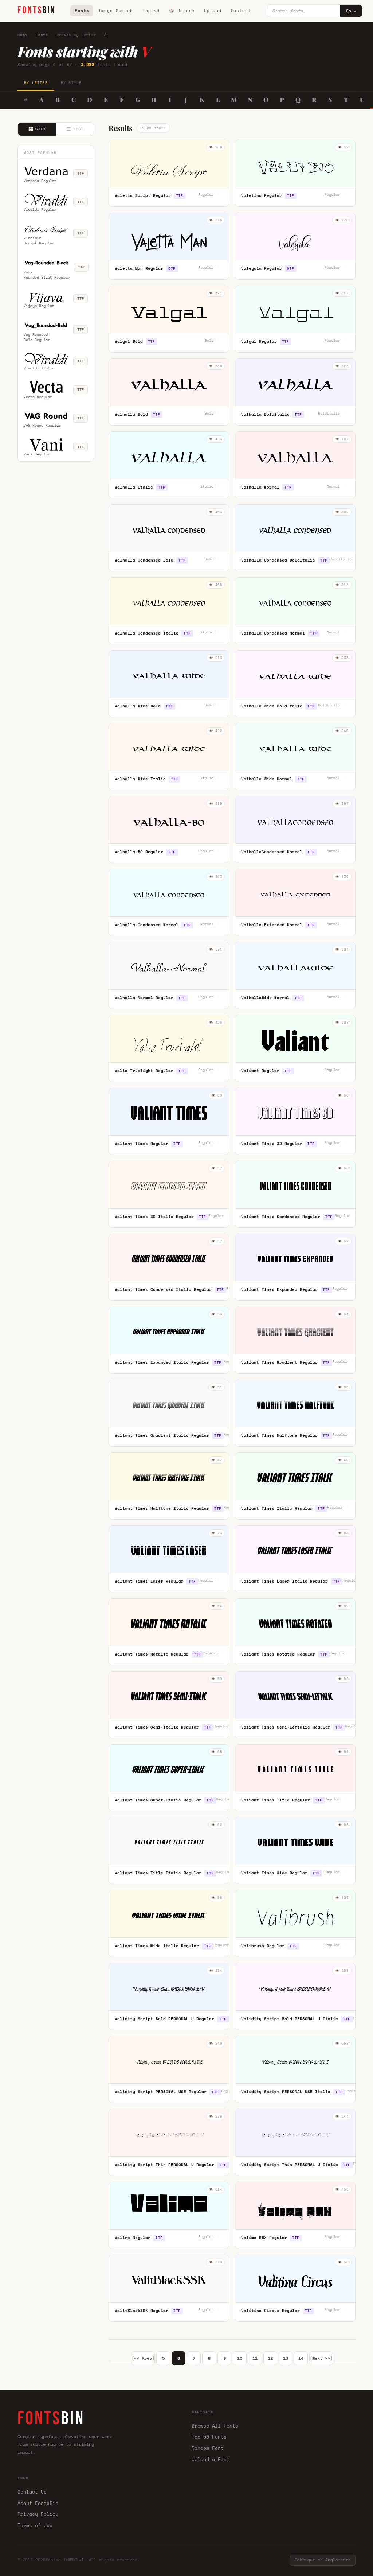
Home (22, 35)
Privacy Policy (38, 2514)
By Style (71, 83)
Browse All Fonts (215, 2426)
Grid (40, 129)
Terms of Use (35, 2525)
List (78, 129)
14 (301, 2358)
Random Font (208, 2448)
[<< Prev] (143, 2358)
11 (255, 2358)
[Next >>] (321, 2358)
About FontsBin (38, 2503)
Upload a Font (211, 2459)
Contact (241, 11)
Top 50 (151, 11)
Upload (213, 11)
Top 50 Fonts (209, 2437)
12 (270, 2358)
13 (286, 2358)
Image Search (116, 11)
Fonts (82, 11)
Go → (351, 11)
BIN (37, 10)
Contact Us (32, 2492)
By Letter (36, 83)
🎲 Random (182, 11)
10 (240, 2358)
